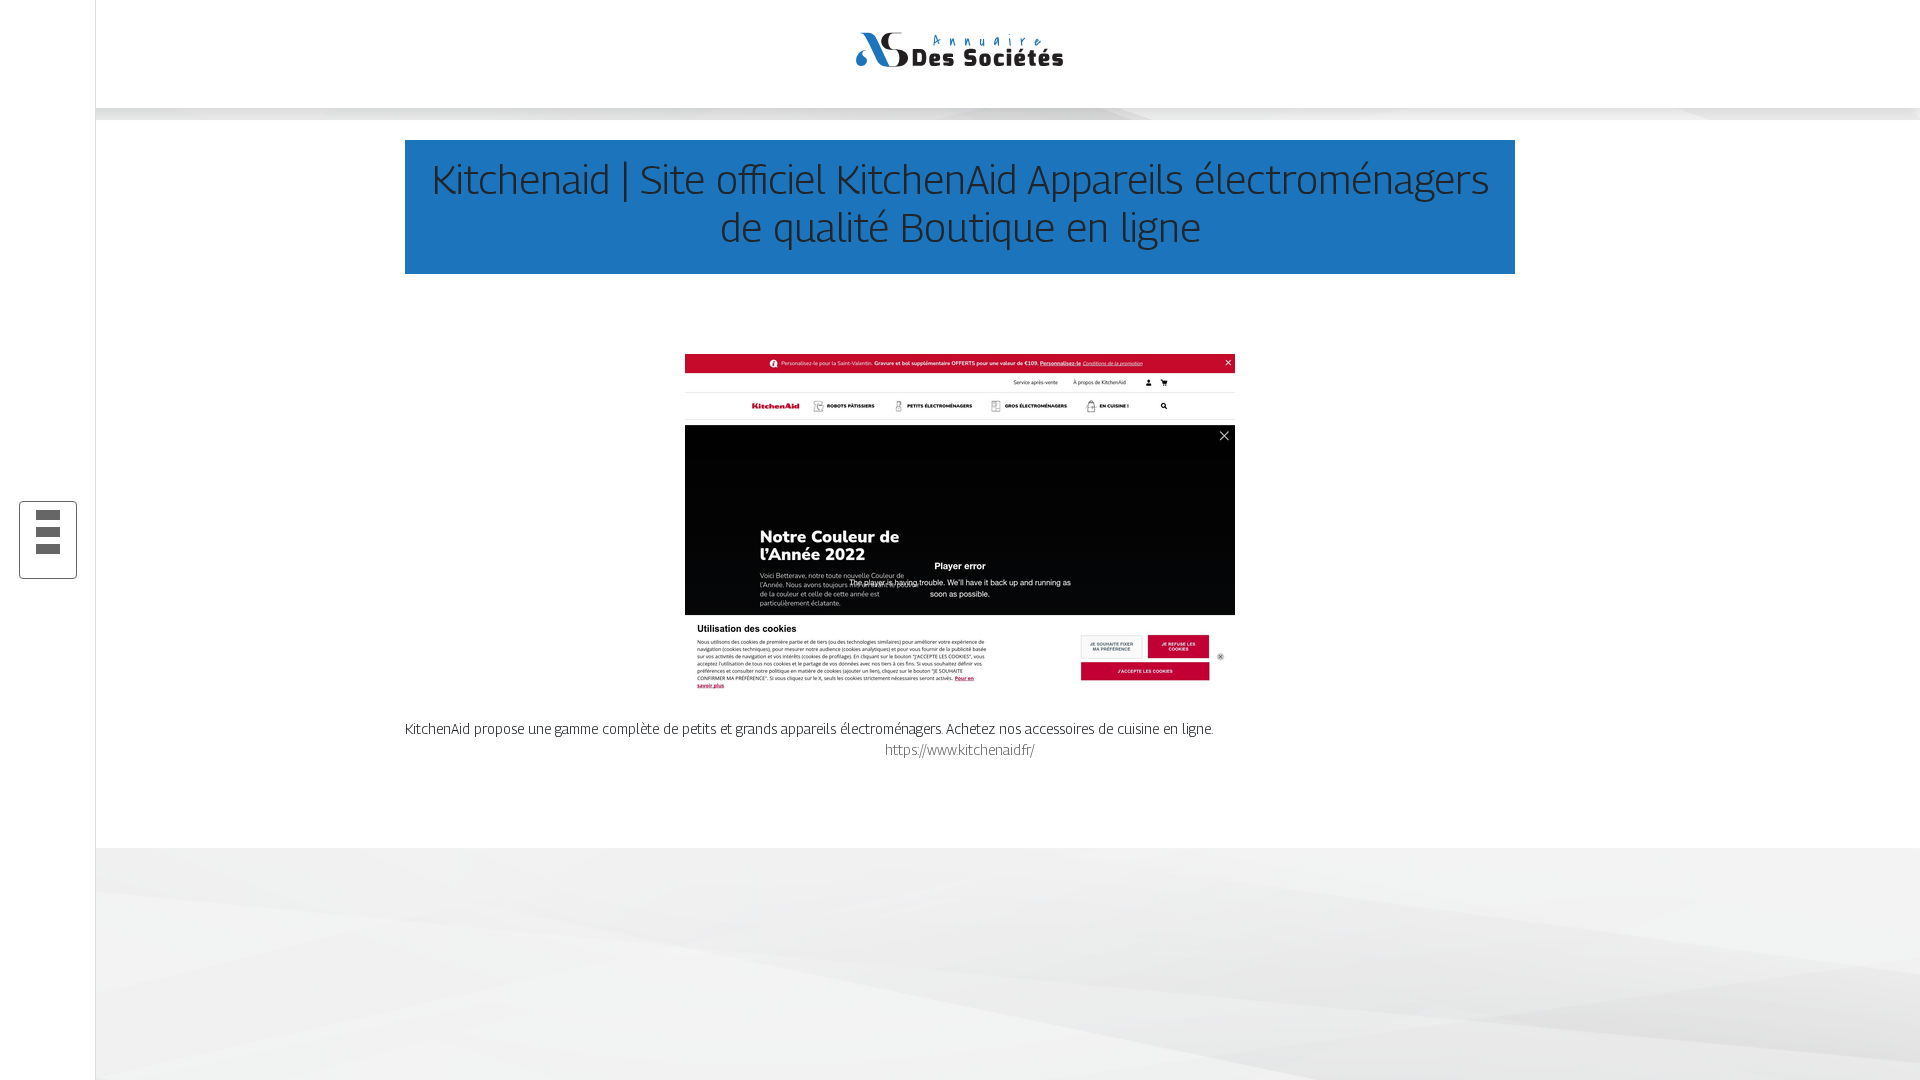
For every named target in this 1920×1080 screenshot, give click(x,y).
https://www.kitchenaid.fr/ (960, 749)
